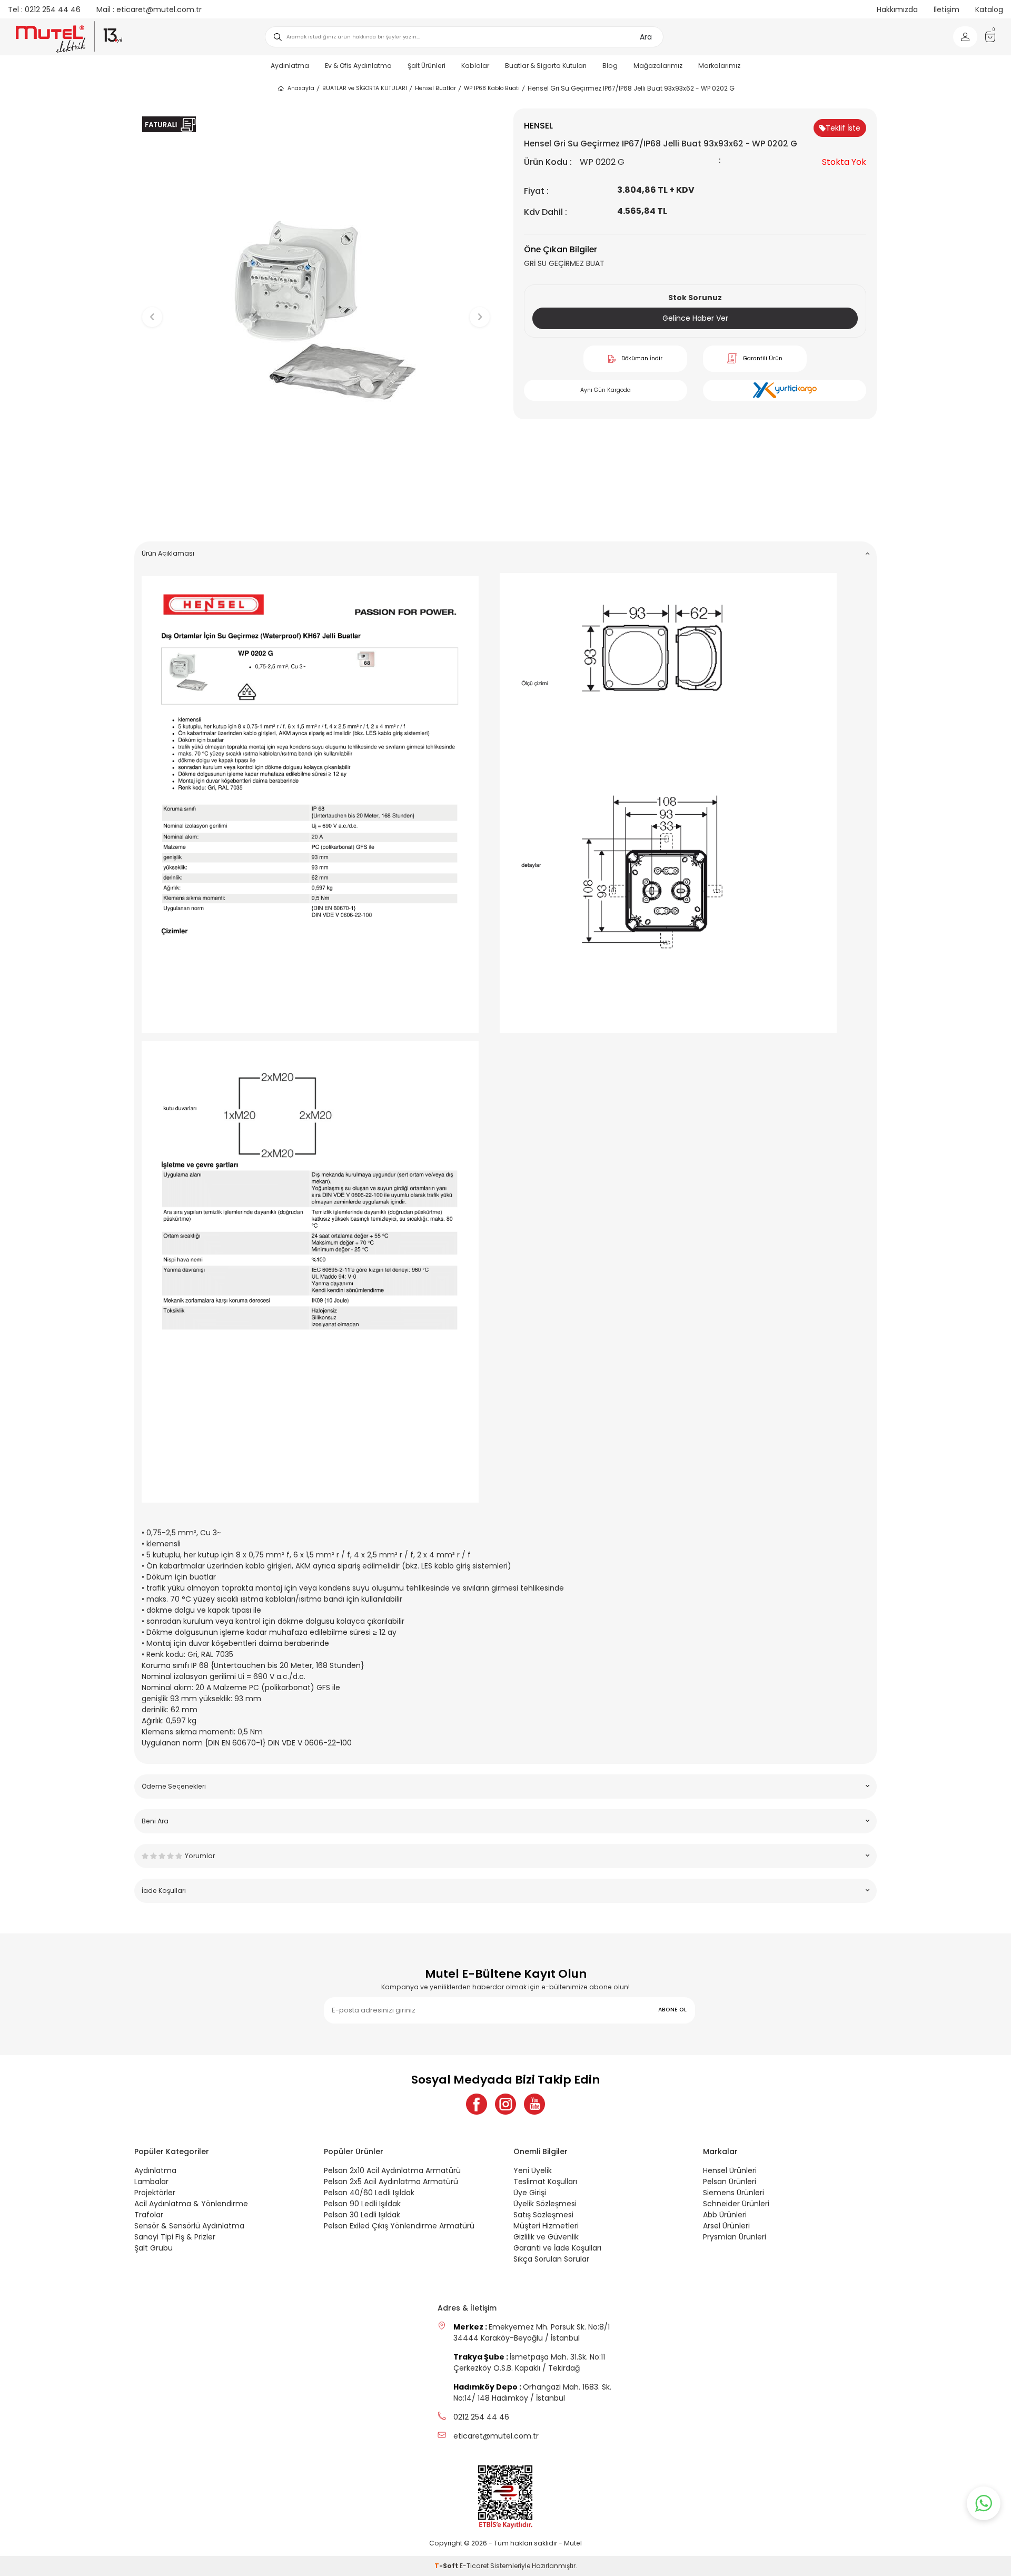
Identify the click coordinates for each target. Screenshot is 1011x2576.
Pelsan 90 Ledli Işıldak (362, 2204)
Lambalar (151, 2182)
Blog (610, 66)
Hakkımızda (897, 9)
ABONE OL (672, 2010)
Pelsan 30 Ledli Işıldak (362, 2215)
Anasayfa (301, 88)
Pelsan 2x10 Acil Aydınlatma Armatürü (392, 2170)
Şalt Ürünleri (427, 66)
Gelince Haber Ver (695, 318)
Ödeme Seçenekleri (174, 1786)
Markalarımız (719, 66)
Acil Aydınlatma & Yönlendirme (191, 2204)
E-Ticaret (474, 2566)
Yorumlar (200, 1856)
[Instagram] (506, 2104)
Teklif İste (843, 128)
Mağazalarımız (658, 66)
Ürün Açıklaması (168, 553)
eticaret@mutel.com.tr (149, 9)
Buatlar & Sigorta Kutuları (546, 66)
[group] (316, 308)
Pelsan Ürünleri (730, 2182)
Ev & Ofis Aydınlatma (358, 66)
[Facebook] (477, 2104)
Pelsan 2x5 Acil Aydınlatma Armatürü (391, 2182)
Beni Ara (155, 1821)
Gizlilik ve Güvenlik (546, 2237)
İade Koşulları (164, 1891)
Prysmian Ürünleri (735, 2237)
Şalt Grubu (153, 2248)
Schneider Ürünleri (736, 2204)
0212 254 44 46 (44, 9)
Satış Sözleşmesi (543, 2215)
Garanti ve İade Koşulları (557, 2248)
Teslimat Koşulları (545, 2182)
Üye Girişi (530, 2193)
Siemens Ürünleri (734, 2193)
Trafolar (149, 2215)
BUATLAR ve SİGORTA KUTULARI (365, 88)
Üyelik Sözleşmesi (545, 2204)
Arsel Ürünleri (726, 2226)
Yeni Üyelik (533, 2170)
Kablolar (475, 66)
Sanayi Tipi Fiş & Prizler (175, 2237)
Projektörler (155, 2193)
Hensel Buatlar (435, 88)
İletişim (946, 9)
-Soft (447, 2566)
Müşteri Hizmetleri (546, 2226)
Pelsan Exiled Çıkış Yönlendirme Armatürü (399, 2226)
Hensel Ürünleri (730, 2170)
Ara (646, 37)
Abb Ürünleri (725, 2215)
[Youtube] (534, 2104)
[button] (316, 517)
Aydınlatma (290, 66)
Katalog (989, 9)
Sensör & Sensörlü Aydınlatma (189, 2226)
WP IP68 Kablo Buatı (492, 88)
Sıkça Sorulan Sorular (551, 2259)
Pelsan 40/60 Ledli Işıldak (369, 2193)
